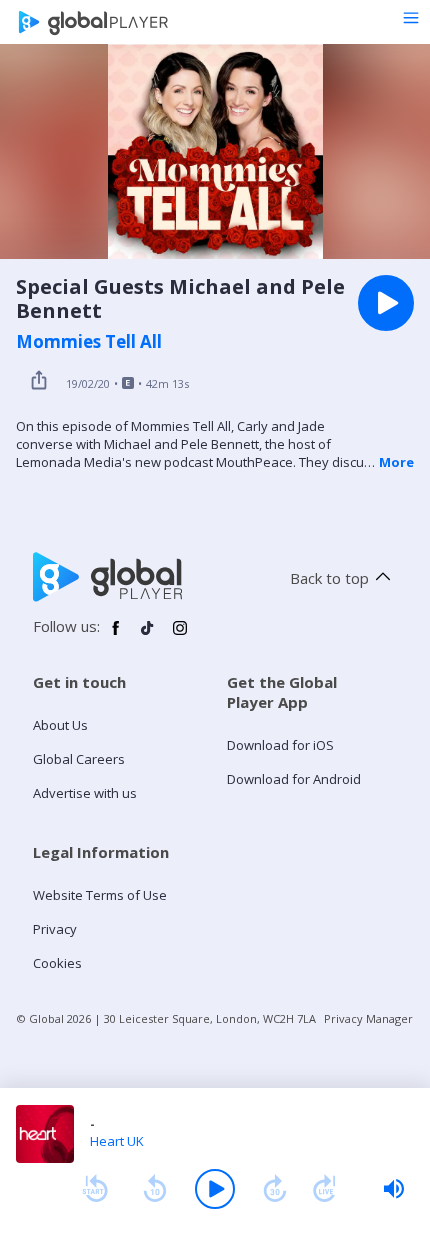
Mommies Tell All (89, 342)
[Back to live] (325, 1189)
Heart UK (117, 1141)
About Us (60, 725)
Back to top (329, 578)
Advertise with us (85, 793)
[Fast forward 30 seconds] (275, 1189)
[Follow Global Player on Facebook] (116, 636)
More (396, 462)
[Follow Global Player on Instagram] (180, 636)
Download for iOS (280, 745)
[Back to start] (95, 1189)
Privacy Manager (368, 1018)
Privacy (55, 929)
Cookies (57, 963)
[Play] (215, 1189)
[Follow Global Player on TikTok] (148, 636)
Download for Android (294, 779)
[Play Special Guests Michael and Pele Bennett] (386, 303)
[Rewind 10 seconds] (155, 1189)
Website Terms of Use (100, 895)
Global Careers (79, 759)
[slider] (394, 1189)
